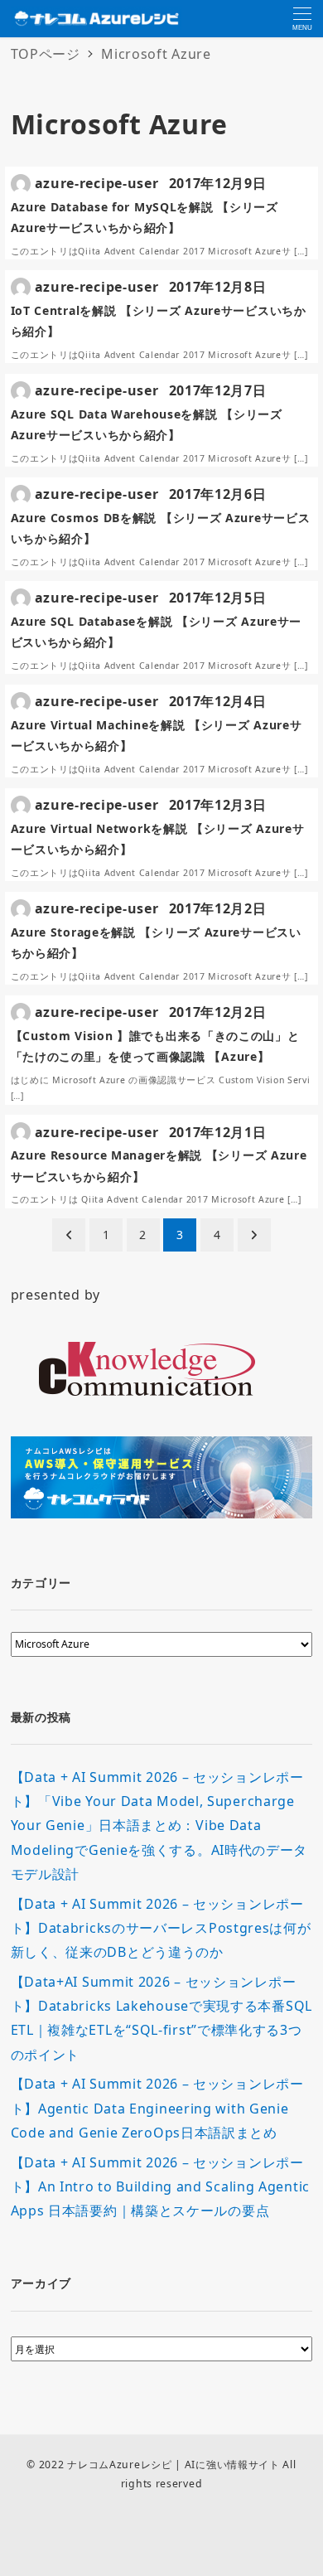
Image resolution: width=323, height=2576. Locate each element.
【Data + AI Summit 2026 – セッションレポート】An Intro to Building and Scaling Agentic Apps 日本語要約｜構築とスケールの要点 (160, 2187)
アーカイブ (41, 2283)
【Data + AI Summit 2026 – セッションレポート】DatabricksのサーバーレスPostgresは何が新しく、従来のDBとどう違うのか (161, 1928)
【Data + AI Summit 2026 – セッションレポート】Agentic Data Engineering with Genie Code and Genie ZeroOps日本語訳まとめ (157, 2108)
